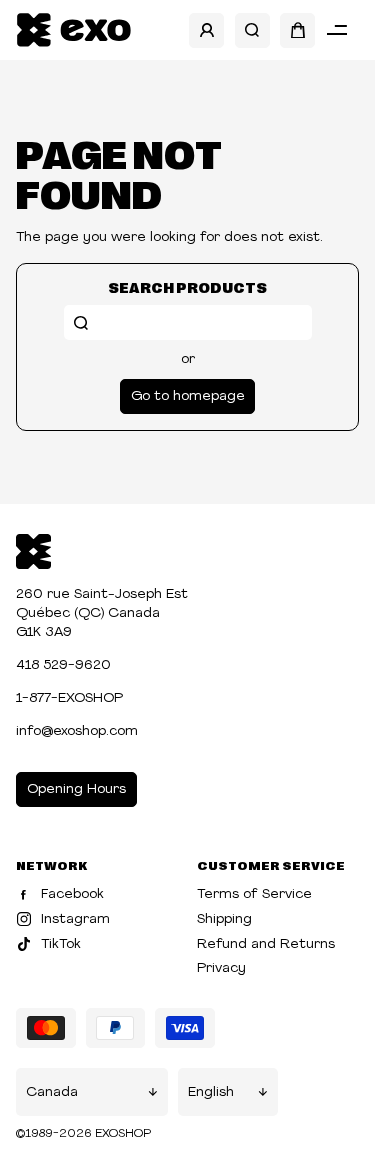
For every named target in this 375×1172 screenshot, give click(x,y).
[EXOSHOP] (73, 30)
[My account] (206, 30)
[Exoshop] (33, 549)
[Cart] (297, 30)
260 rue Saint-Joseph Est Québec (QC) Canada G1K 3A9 (102, 613)
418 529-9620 (63, 665)
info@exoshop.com (77, 731)
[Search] (252, 30)
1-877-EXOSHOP (69, 698)
